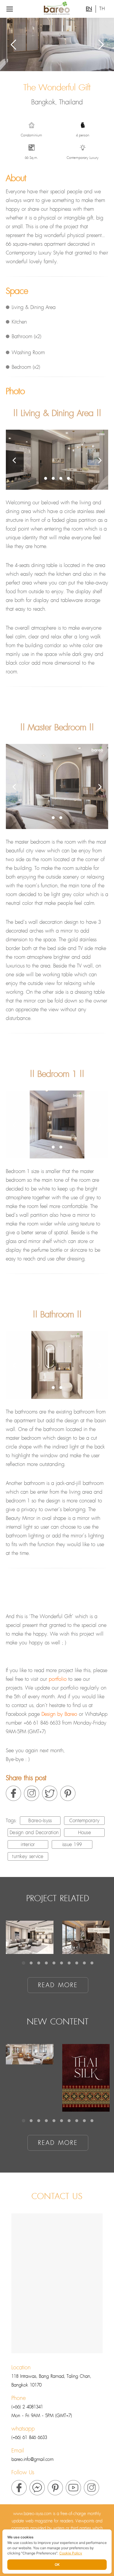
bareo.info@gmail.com (32, 2460)
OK (57, 2564)
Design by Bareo (59, 1714)
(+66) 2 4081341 (27, 2407)
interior (28, 1845)
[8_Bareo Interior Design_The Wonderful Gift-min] (57, 1124)
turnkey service (28, 1857)
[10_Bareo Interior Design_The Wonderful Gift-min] (57, 1365)
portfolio (58, 1679)
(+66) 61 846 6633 (29, 2438)
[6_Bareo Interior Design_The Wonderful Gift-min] (57, 786)
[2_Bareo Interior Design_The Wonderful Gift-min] (57, 460)
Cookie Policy (71, 2553)
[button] (46, 478)
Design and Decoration (34, 1833)
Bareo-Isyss (40, 1821)
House (85, 1833)
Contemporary (84, 1821)
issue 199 (72, 1845)
